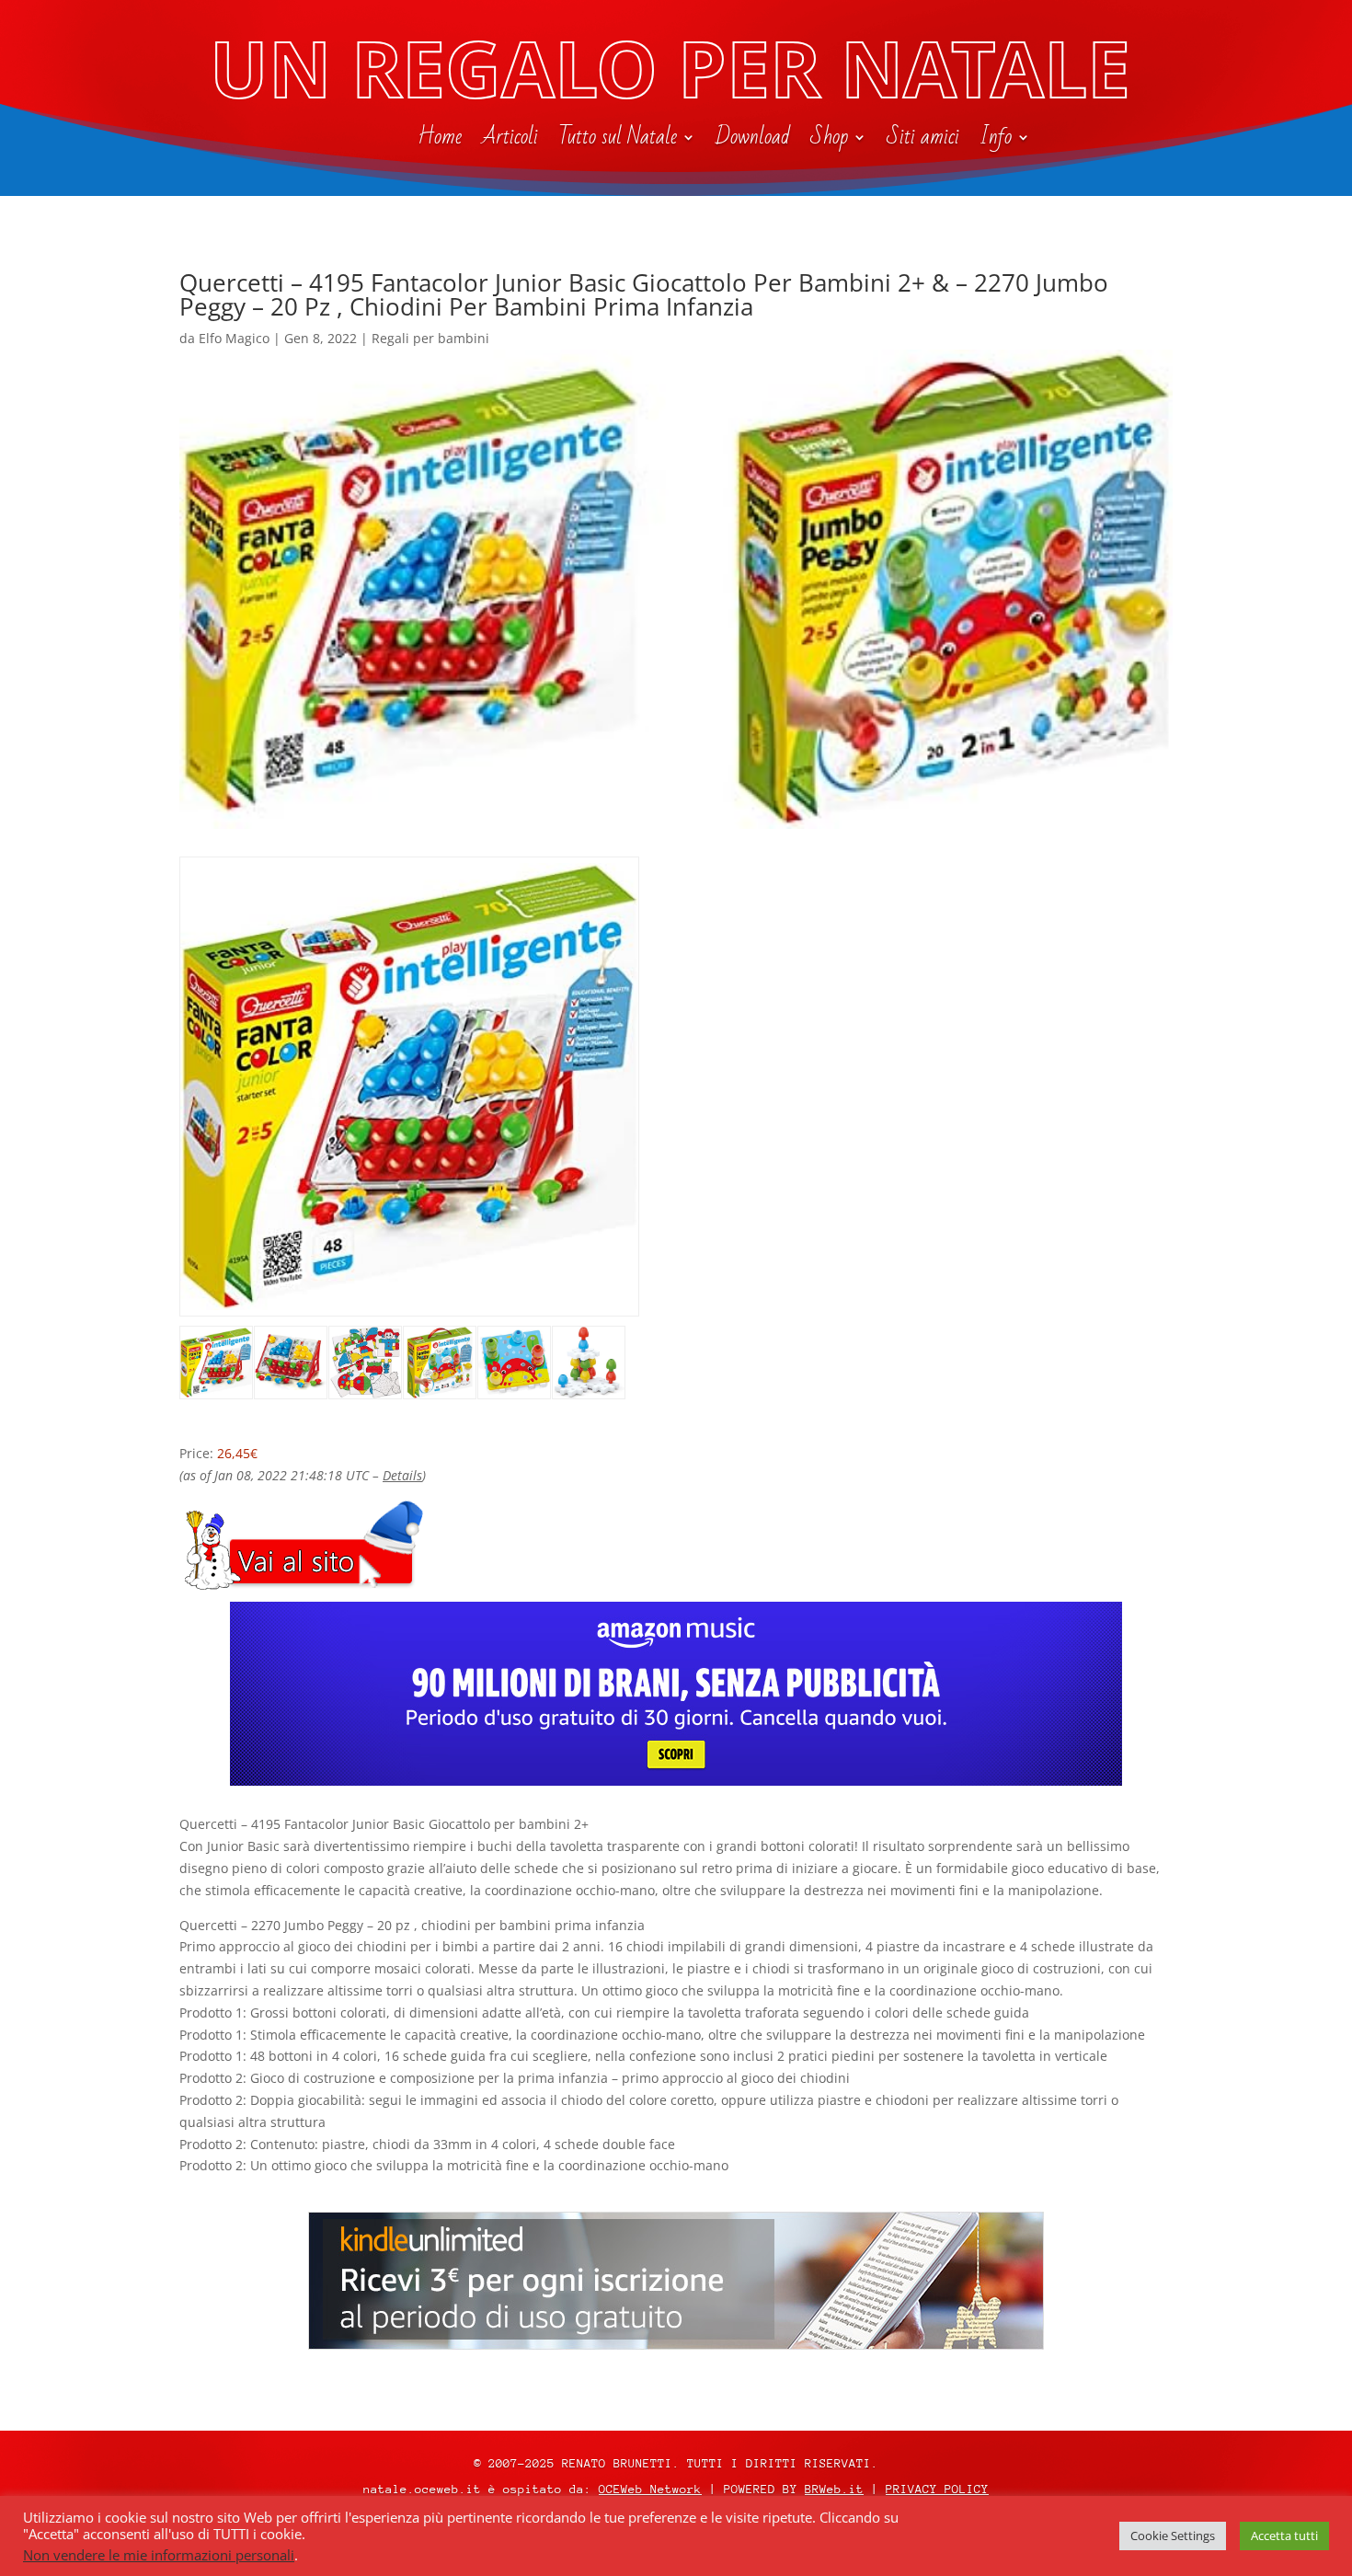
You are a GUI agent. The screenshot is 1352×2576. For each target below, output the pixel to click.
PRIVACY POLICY (937, 2489)
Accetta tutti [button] (1284, 2536)
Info (996, 141)
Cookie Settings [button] (1173, 2536)
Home (440, 141)
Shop (829, 141)
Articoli (510, 141)
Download (753, 141)
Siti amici (923, 141)
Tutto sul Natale (618, 141)
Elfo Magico (234, 338)
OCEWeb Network (650, 2489)
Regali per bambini (430, 338)
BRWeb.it (834, 2489)
